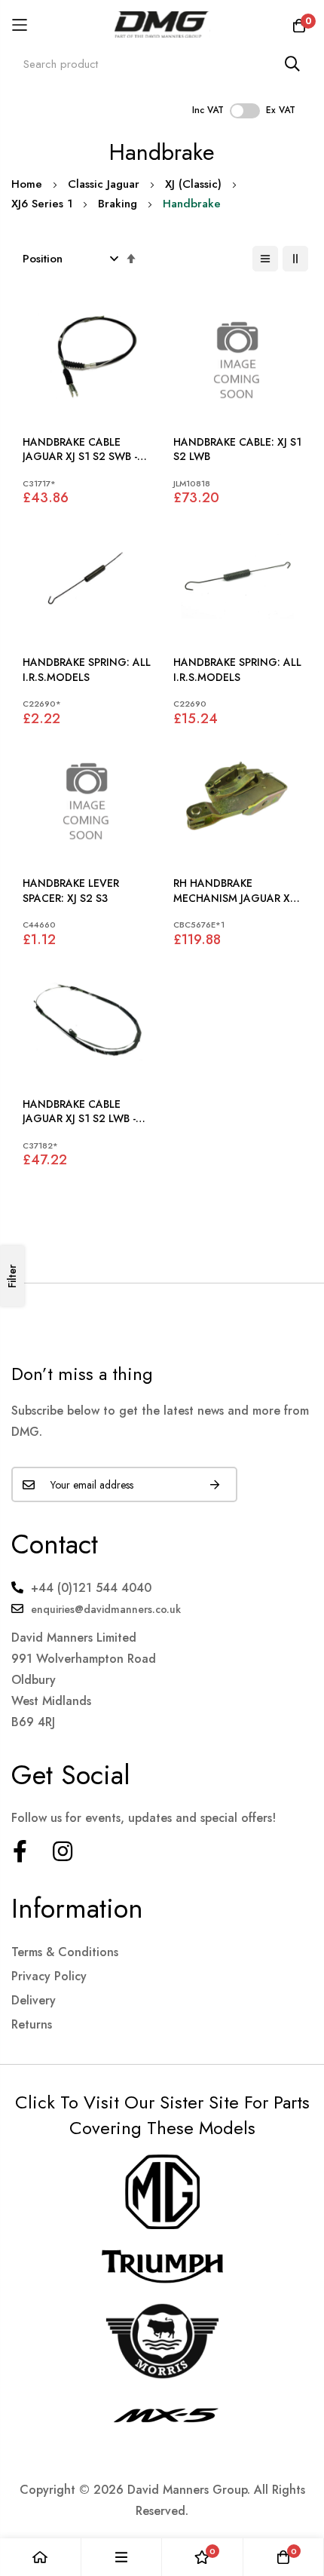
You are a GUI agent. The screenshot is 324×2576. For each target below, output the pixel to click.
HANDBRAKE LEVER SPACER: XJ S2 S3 (71, 891)
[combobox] (162, 64)
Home (27, 184)
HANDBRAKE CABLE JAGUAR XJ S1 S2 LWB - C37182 (79, 1112)
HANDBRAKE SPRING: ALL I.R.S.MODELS (87, 670)
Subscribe (215, 1484)
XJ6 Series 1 (42, 204)
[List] (265, 259)
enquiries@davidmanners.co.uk (106, 1609)
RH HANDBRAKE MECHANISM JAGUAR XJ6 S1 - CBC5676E (237, 891)
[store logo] (162, 25)
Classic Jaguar (104, 184)
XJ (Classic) (193, 184)
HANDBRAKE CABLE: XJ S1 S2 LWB (237, 450)
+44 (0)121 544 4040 (91, 1588)
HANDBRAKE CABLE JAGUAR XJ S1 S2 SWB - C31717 (80, 450)
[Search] (292, 64)
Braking (118, 204)
